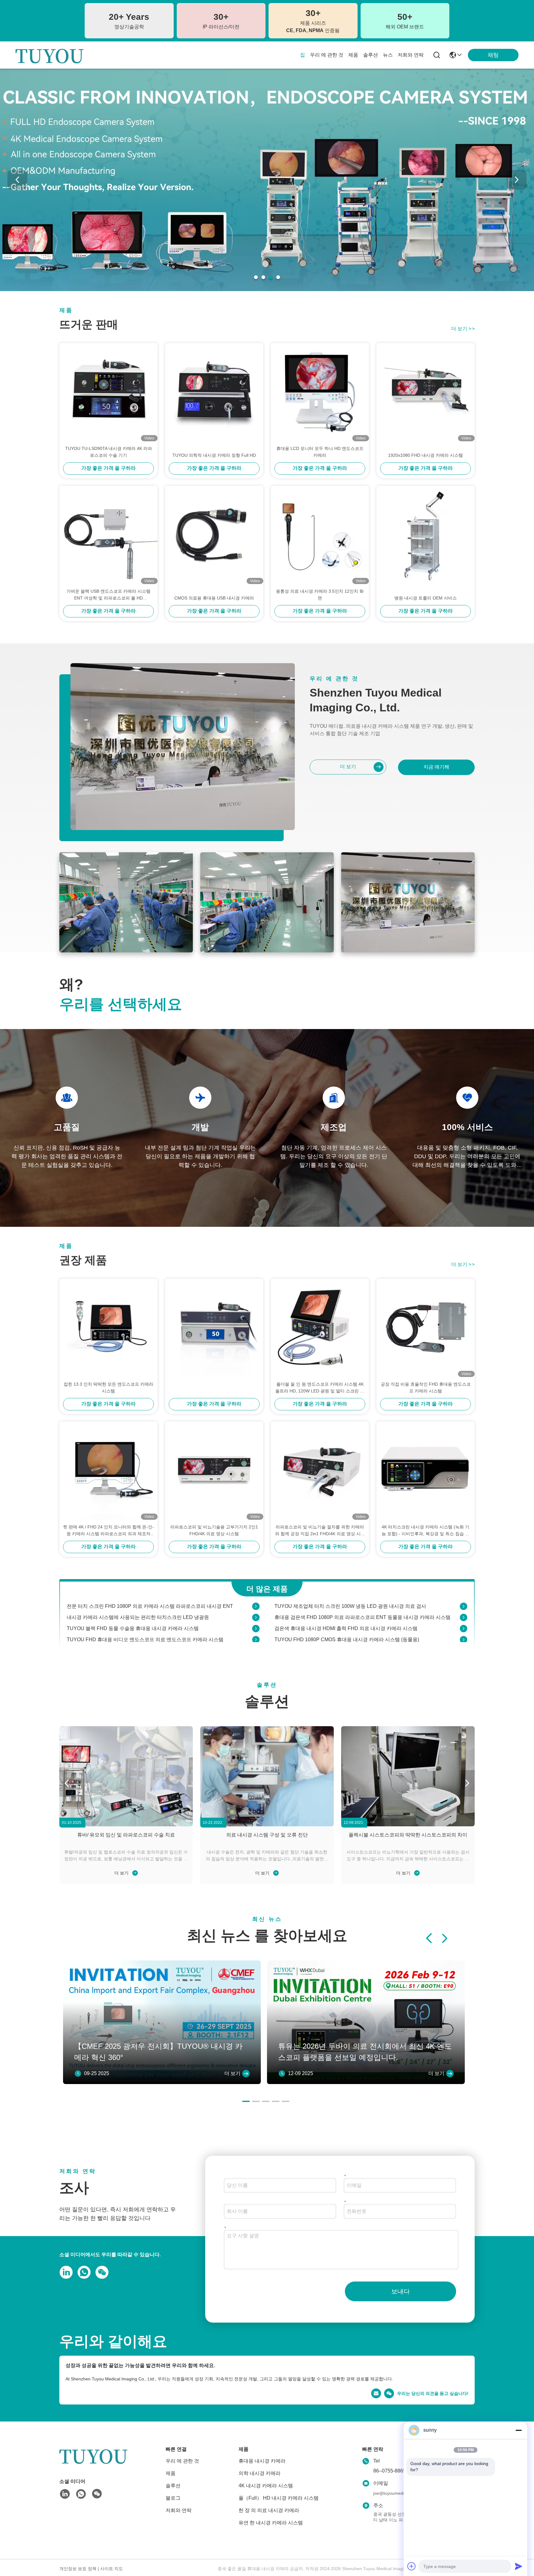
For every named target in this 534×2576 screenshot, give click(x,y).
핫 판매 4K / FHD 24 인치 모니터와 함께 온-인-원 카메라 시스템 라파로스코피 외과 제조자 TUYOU (108, 1531)
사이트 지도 (112, 2569)
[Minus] (519, 2430)
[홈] (93, 2463)
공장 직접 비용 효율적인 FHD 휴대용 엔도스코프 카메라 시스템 (426, 1388)
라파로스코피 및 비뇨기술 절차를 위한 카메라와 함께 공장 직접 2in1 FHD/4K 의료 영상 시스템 (320, 1531)
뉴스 (388, 55)
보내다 (400, 2291)
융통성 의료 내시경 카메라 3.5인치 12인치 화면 (320, 595)
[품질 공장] (214, 1328)
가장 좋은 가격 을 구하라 (108, 468)
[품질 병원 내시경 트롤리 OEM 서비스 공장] (426, 535)
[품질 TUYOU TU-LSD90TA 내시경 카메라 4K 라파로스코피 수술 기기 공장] (108, 392)
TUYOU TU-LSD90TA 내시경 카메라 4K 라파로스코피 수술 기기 (109, 452)
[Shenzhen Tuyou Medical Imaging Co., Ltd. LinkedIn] (65, 2272)
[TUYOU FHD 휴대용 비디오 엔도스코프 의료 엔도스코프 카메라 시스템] (256, 1611)
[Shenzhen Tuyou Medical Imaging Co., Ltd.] (49, 55)
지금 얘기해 (436, 767)
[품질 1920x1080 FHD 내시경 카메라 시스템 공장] (426, 392)
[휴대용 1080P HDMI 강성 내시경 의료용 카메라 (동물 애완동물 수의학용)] (256, 1622)
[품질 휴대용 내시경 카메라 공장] (267, 290)
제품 (353, 55)
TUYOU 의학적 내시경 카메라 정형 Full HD (214, 455)
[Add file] (412, 2566)
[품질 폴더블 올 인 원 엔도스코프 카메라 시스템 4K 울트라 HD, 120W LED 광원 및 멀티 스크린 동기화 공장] (320, 1328)
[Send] (519, 2566)
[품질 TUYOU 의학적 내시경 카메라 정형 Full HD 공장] (214, 392)
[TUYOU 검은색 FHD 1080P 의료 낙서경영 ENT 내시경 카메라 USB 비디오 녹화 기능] (464, 1622)
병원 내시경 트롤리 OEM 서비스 (426, 598)
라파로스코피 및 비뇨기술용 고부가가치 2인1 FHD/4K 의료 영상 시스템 (214, 1530)
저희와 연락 (411, 55)
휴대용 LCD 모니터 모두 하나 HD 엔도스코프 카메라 (320, 452)
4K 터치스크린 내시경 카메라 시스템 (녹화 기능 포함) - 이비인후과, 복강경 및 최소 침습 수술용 (426, 1531)
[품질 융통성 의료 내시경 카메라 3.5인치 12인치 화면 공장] (320, 535)
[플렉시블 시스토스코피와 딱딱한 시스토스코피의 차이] (408, 1776)
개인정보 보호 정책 (78, 2569)
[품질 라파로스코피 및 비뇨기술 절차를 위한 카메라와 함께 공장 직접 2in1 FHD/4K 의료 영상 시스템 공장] (320, 1471)
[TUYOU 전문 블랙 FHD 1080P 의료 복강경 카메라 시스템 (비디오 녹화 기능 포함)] (256, 1633)
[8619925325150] (83, 2272)
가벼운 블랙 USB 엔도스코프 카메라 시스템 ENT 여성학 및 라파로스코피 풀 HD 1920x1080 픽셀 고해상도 (108, 595)
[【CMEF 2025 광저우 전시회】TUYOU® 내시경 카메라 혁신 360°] (162, 2082)
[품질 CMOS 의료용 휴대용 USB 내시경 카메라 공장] (214, 535)
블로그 (173, 2498)
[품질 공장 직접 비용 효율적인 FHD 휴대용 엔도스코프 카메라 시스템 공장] (426, 1328)
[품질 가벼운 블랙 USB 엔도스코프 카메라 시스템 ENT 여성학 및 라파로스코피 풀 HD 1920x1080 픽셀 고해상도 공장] (108, 535)
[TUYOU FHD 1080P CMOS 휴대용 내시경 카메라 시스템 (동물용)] (464, 1611)
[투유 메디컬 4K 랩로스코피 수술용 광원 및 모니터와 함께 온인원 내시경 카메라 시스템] (464, 1633)
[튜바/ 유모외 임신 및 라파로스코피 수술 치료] (126, 1776)
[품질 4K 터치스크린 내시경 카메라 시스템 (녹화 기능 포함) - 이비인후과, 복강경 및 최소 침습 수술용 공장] (426, 1471)
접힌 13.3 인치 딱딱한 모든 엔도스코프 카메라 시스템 (108, 1388)
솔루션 (371, 55)
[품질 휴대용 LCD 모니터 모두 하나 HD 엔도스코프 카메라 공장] (320, 392)
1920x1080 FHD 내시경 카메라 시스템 (426, 455)
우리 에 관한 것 (327, 55)
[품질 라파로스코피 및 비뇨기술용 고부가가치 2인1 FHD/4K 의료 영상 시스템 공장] (214, 1471)
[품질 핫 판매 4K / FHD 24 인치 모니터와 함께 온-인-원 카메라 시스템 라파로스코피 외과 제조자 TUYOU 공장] (108, 1471)
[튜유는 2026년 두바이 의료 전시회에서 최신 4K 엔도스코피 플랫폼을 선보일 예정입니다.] (366, 2082)
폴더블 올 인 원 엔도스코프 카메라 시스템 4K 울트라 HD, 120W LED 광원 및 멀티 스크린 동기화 (320, 1388)
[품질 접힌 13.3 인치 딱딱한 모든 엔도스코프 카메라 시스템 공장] (108, 1328)
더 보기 (463, 329)
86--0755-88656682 (395, 2471)
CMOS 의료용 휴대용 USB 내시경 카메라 (214, 598)
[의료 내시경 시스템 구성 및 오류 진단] (267, 1776)
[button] (256, 277)
